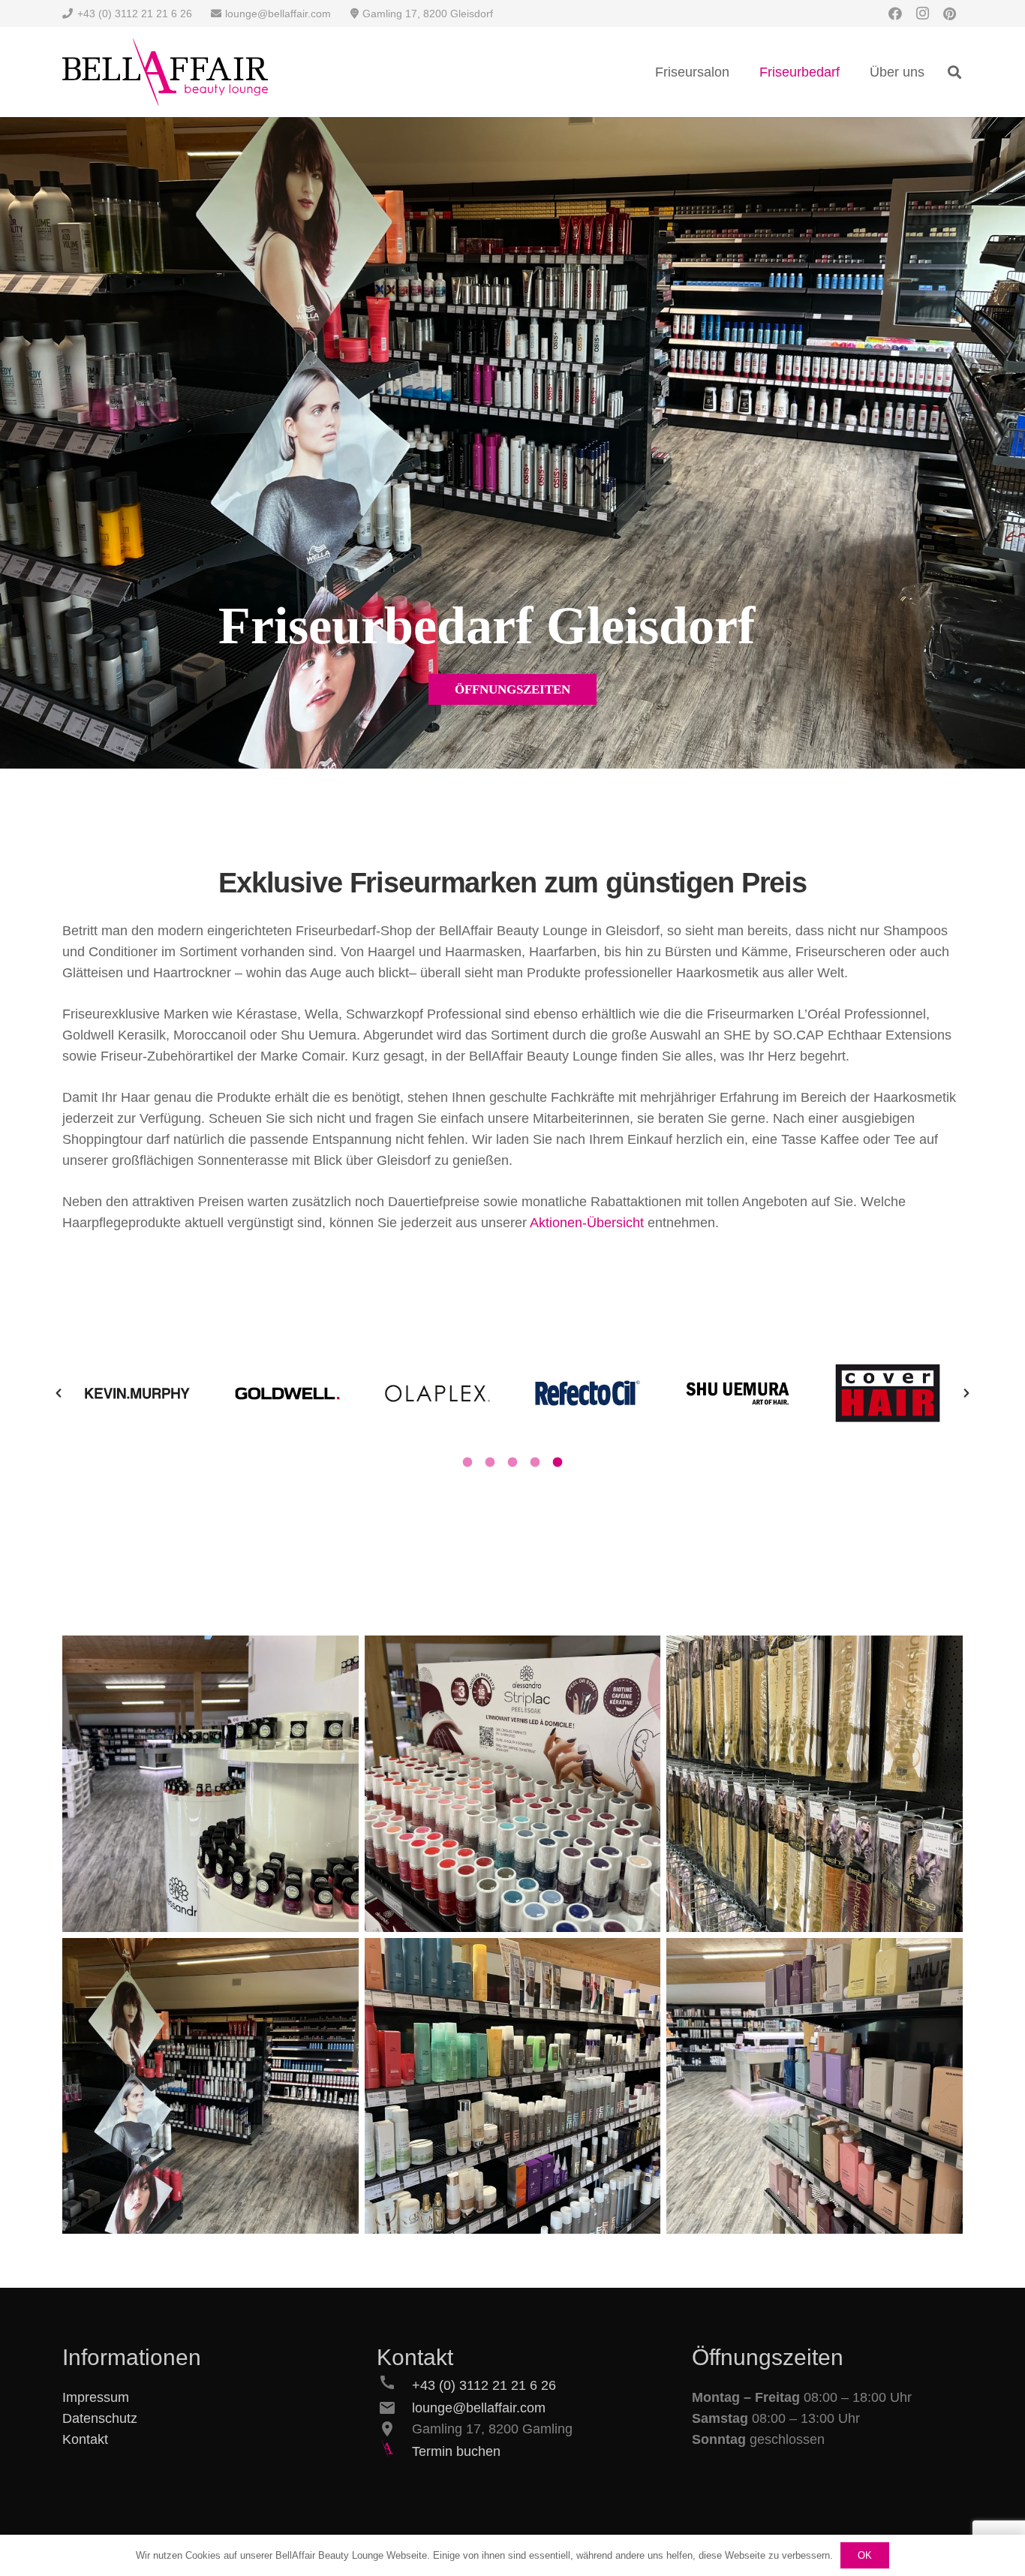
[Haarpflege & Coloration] (210, 2086)
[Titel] (165, 72)
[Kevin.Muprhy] (815, 2086)
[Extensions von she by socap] (815, 1784)
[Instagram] (922, 14)
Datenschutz (100, 2418)
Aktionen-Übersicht (587, 1223)
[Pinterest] (949, 14)
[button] (954, 72)
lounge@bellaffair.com (479, 2408)
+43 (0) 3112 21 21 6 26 (484, 2385)
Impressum (96, 2397)
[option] (137, 1393)
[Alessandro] (210, 1784)
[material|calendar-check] (394, 2451)
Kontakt (85, 2439)
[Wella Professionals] (513, 2086)
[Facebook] (895, 14)
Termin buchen (456, 2451)
